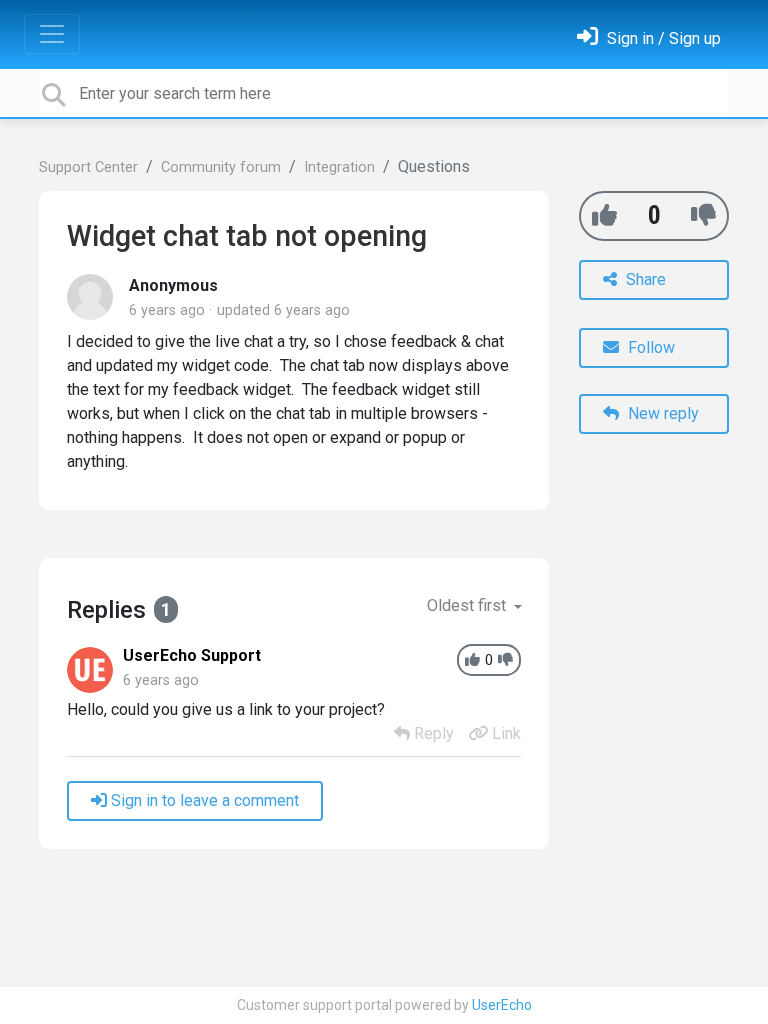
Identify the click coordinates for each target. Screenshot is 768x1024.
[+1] (604, 215)
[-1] (703, 215)
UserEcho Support (192, 655)
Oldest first (468, 605)
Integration (339, 167)
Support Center (88, 167)
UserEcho (502, 1005)
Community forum (221, 167)
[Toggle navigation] (52, 34)
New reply (661, 413)
